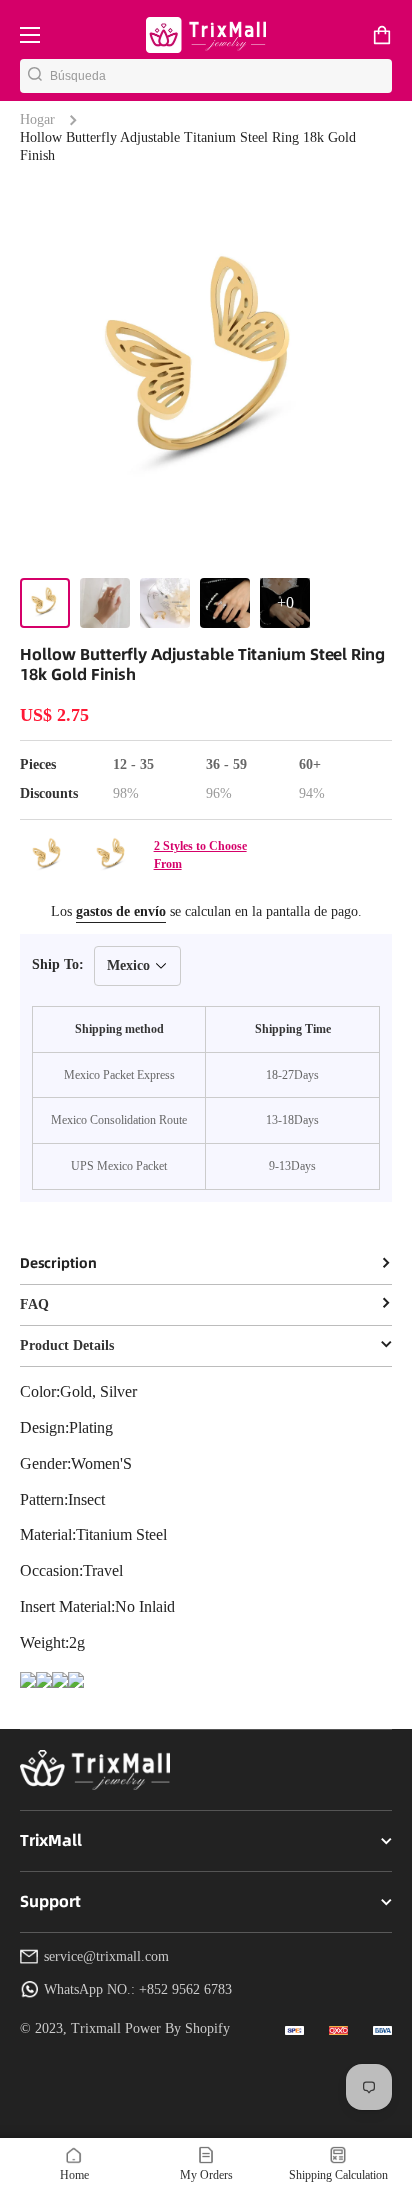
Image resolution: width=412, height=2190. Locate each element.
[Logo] (206, 34)
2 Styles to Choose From (200, 855)
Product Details (67, 1345)
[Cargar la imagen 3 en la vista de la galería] (165, 603)
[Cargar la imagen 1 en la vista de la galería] (45, 603)
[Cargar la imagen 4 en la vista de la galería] (225, 603)
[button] (382, 35)
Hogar (37, 119)
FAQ (34, 1304)
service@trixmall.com (106, 1956)
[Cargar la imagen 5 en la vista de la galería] (285, 603)
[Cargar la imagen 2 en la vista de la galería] (105, 603)
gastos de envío (121, 911)
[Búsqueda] (35, 76)
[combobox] (221, 76)
